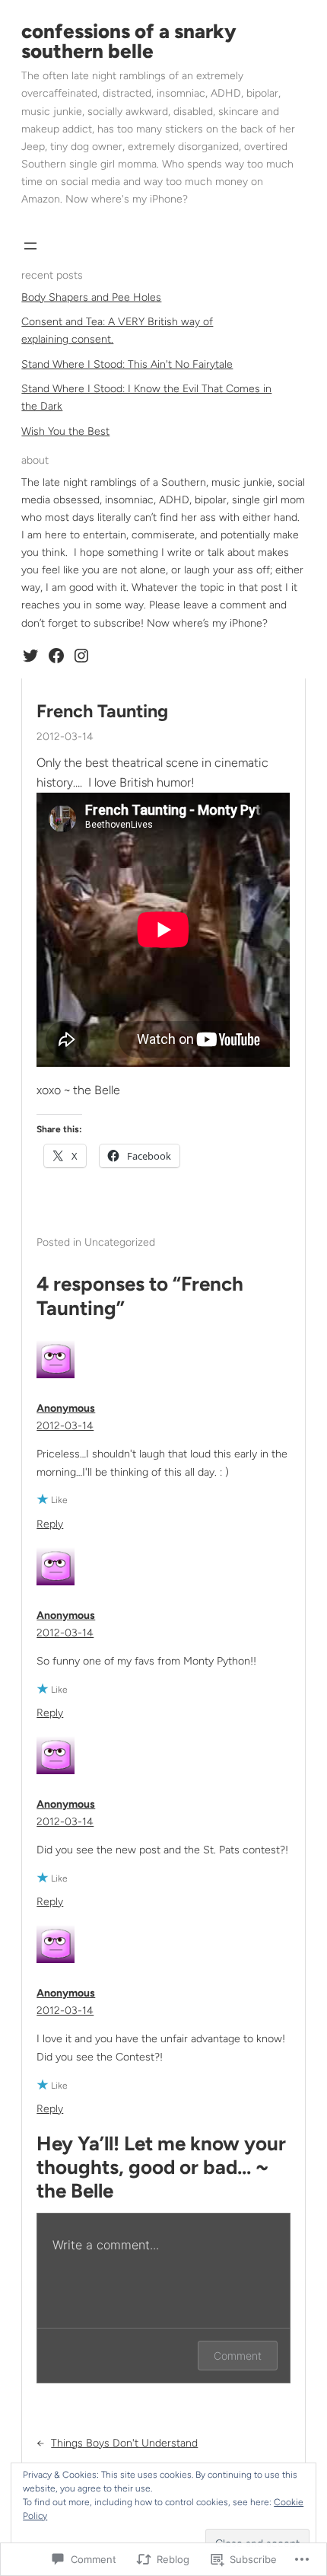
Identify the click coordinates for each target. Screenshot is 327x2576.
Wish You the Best (65, 431)
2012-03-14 (65, 1426)
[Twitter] (30, 656)
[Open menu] (30, 246)
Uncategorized (120, 1242)
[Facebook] (56, 656)
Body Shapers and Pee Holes (91, 297)
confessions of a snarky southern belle (129, 41)
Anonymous (66, 1408)
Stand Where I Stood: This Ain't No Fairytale (127, 364)
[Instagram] (81, 656)
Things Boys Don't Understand (124, 2443)
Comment (238, 2356)
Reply (50, 1524)
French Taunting (102, 711)
